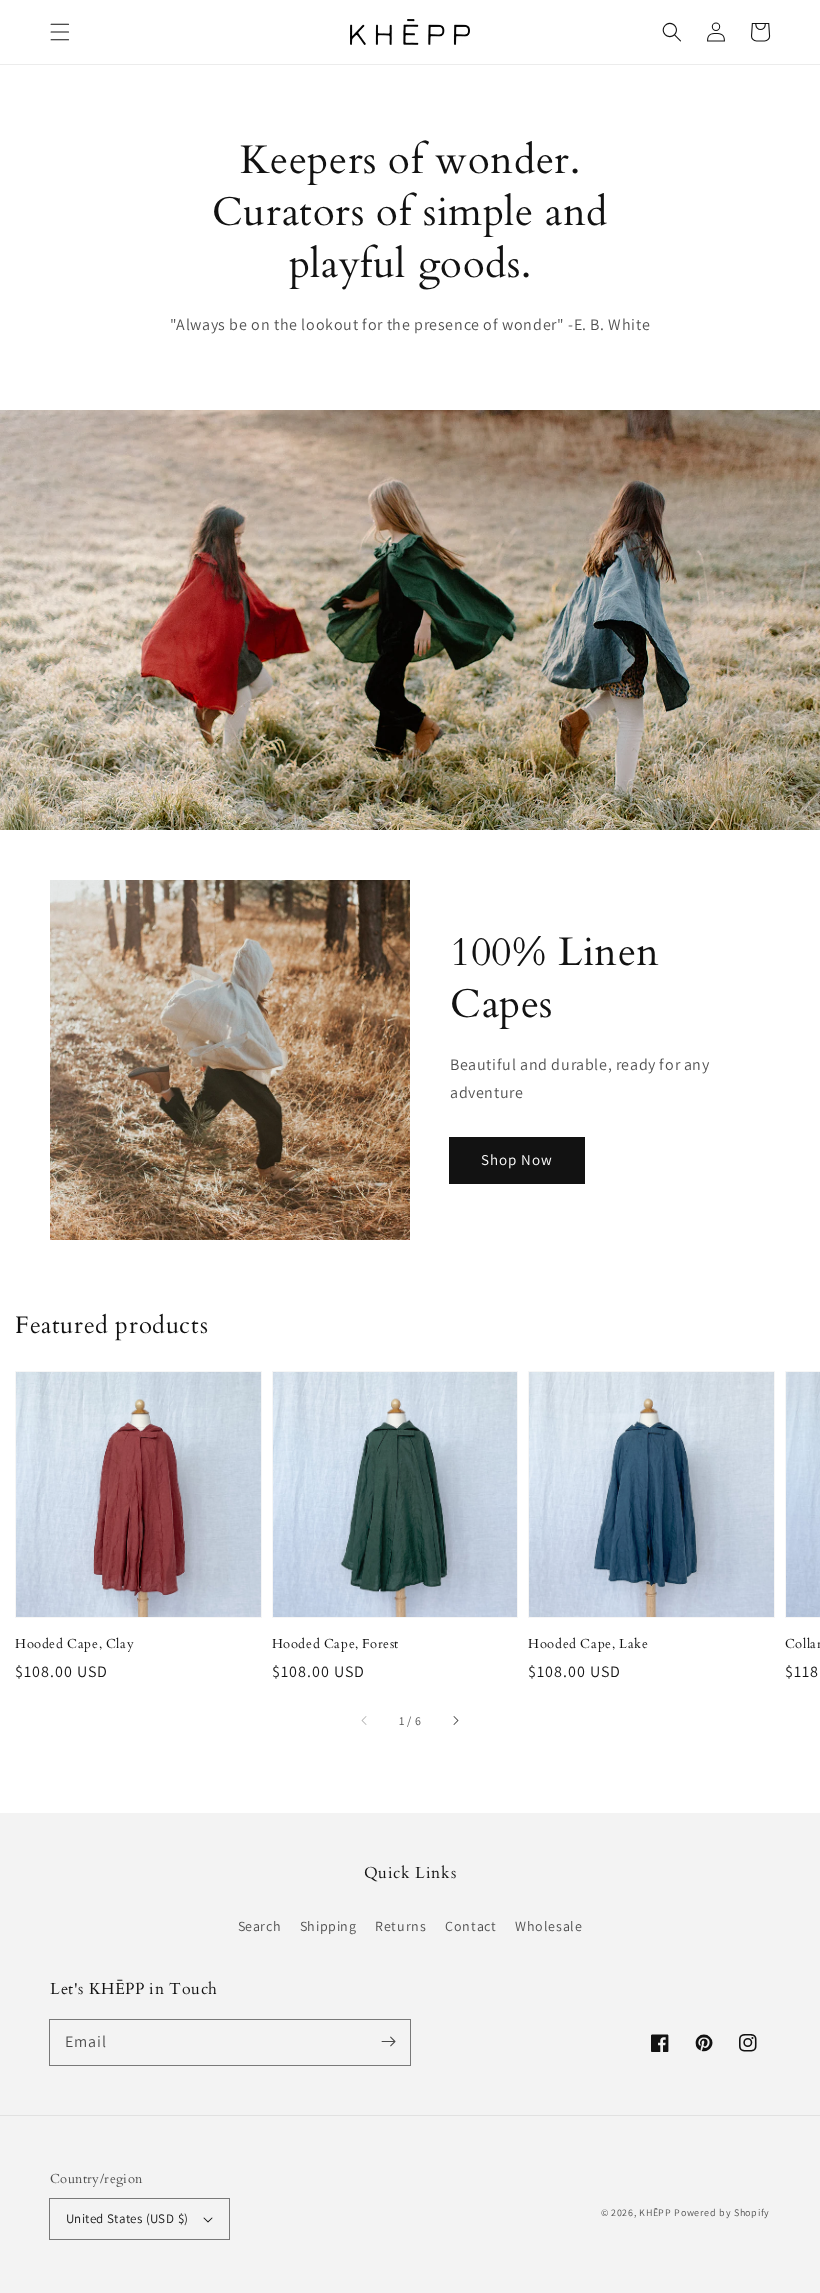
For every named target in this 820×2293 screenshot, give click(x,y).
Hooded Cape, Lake (588, 1644)
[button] (60, 32)
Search (260, 1926)
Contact (470, 1926)
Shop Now (517, 1159)
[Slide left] (365, 1721)
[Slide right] (455, 1721)
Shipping (328, 1926)
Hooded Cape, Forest (335, 1644)
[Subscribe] (388, 2042)
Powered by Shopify (722, 2212)
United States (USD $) (127, 2218)
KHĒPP (655, 2212)
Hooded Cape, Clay (74, 1644)
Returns (400, 1926)
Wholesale (548, 1926)
